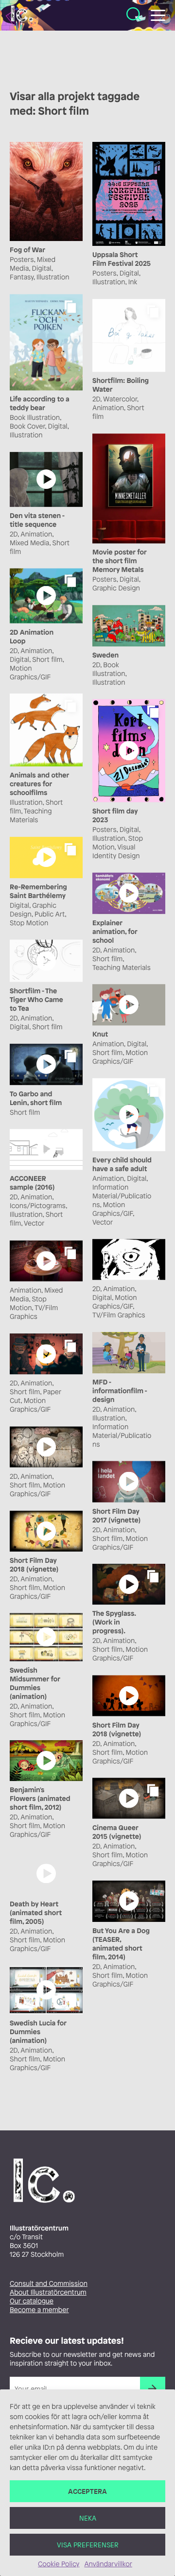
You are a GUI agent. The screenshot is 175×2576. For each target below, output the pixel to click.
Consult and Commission (49, 2284)
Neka (88, 2518)
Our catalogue (32, 2301)
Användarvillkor (108, 2564)
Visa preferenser (88, 2545)
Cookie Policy (59, 2564)
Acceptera (87, 2491)
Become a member (39, 2310)
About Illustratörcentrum (48, 2292)
